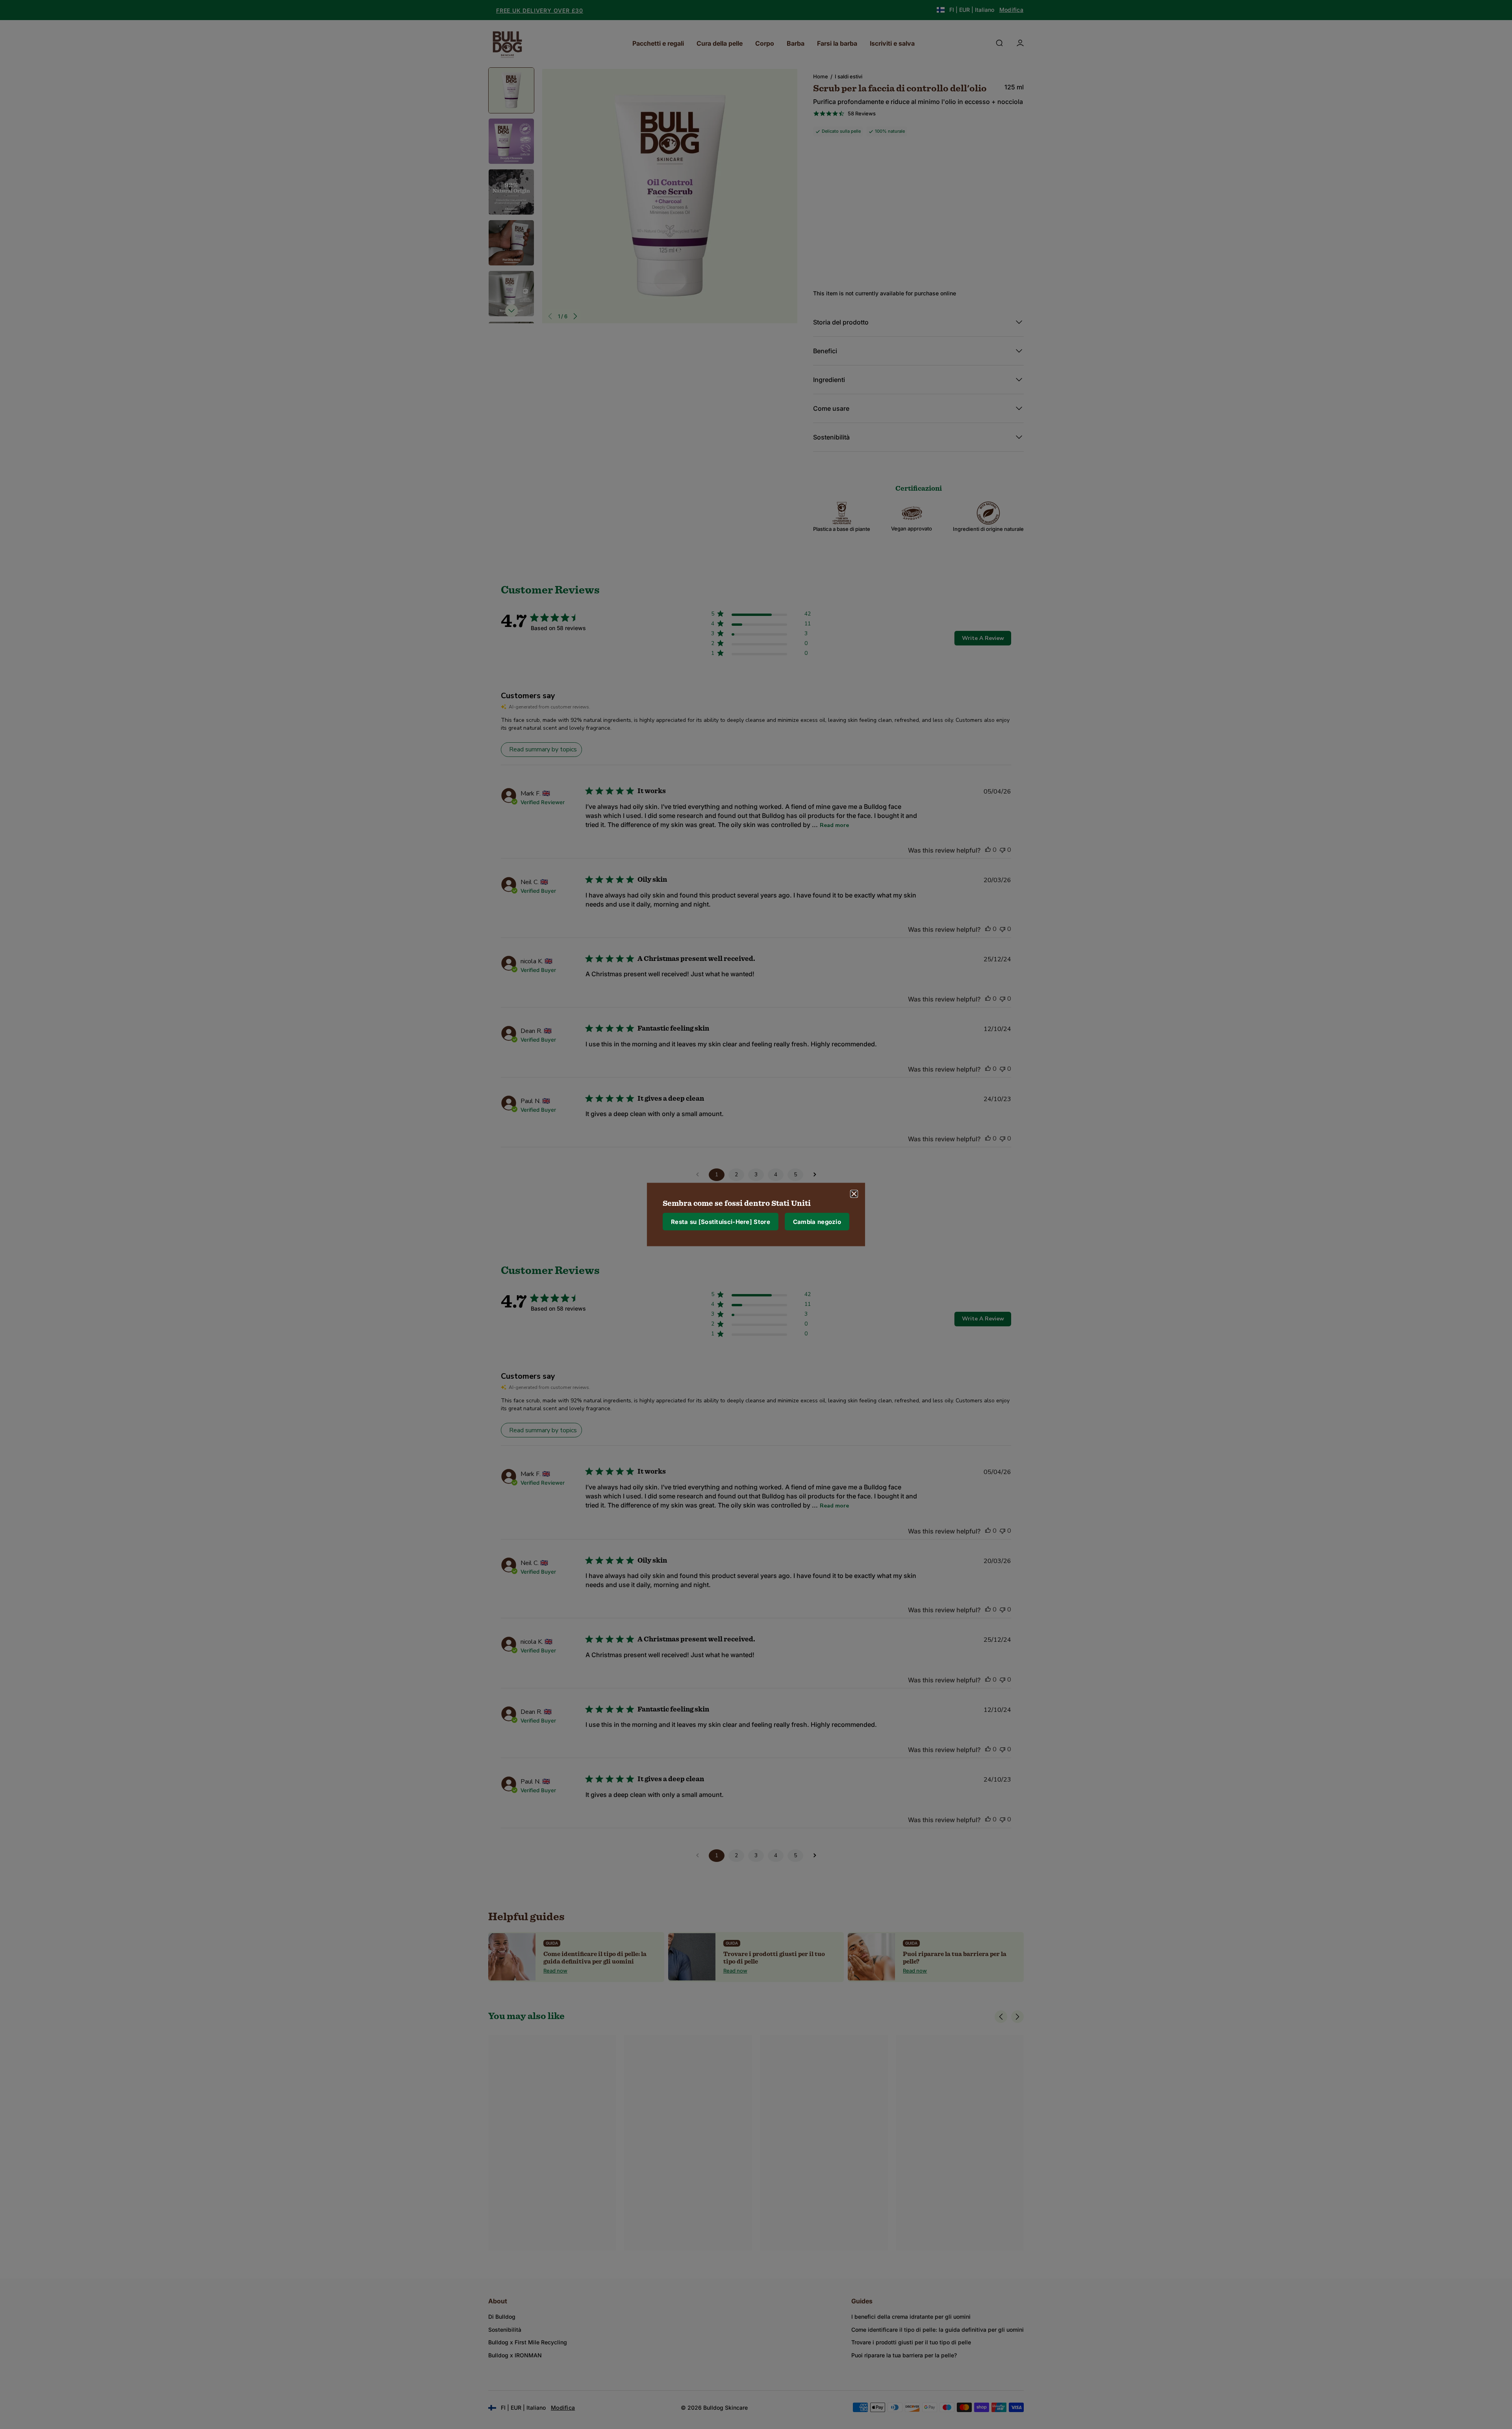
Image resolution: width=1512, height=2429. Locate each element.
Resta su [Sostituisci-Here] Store (721, 1221)
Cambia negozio (817, 1221)
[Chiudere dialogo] (854, 1194)
